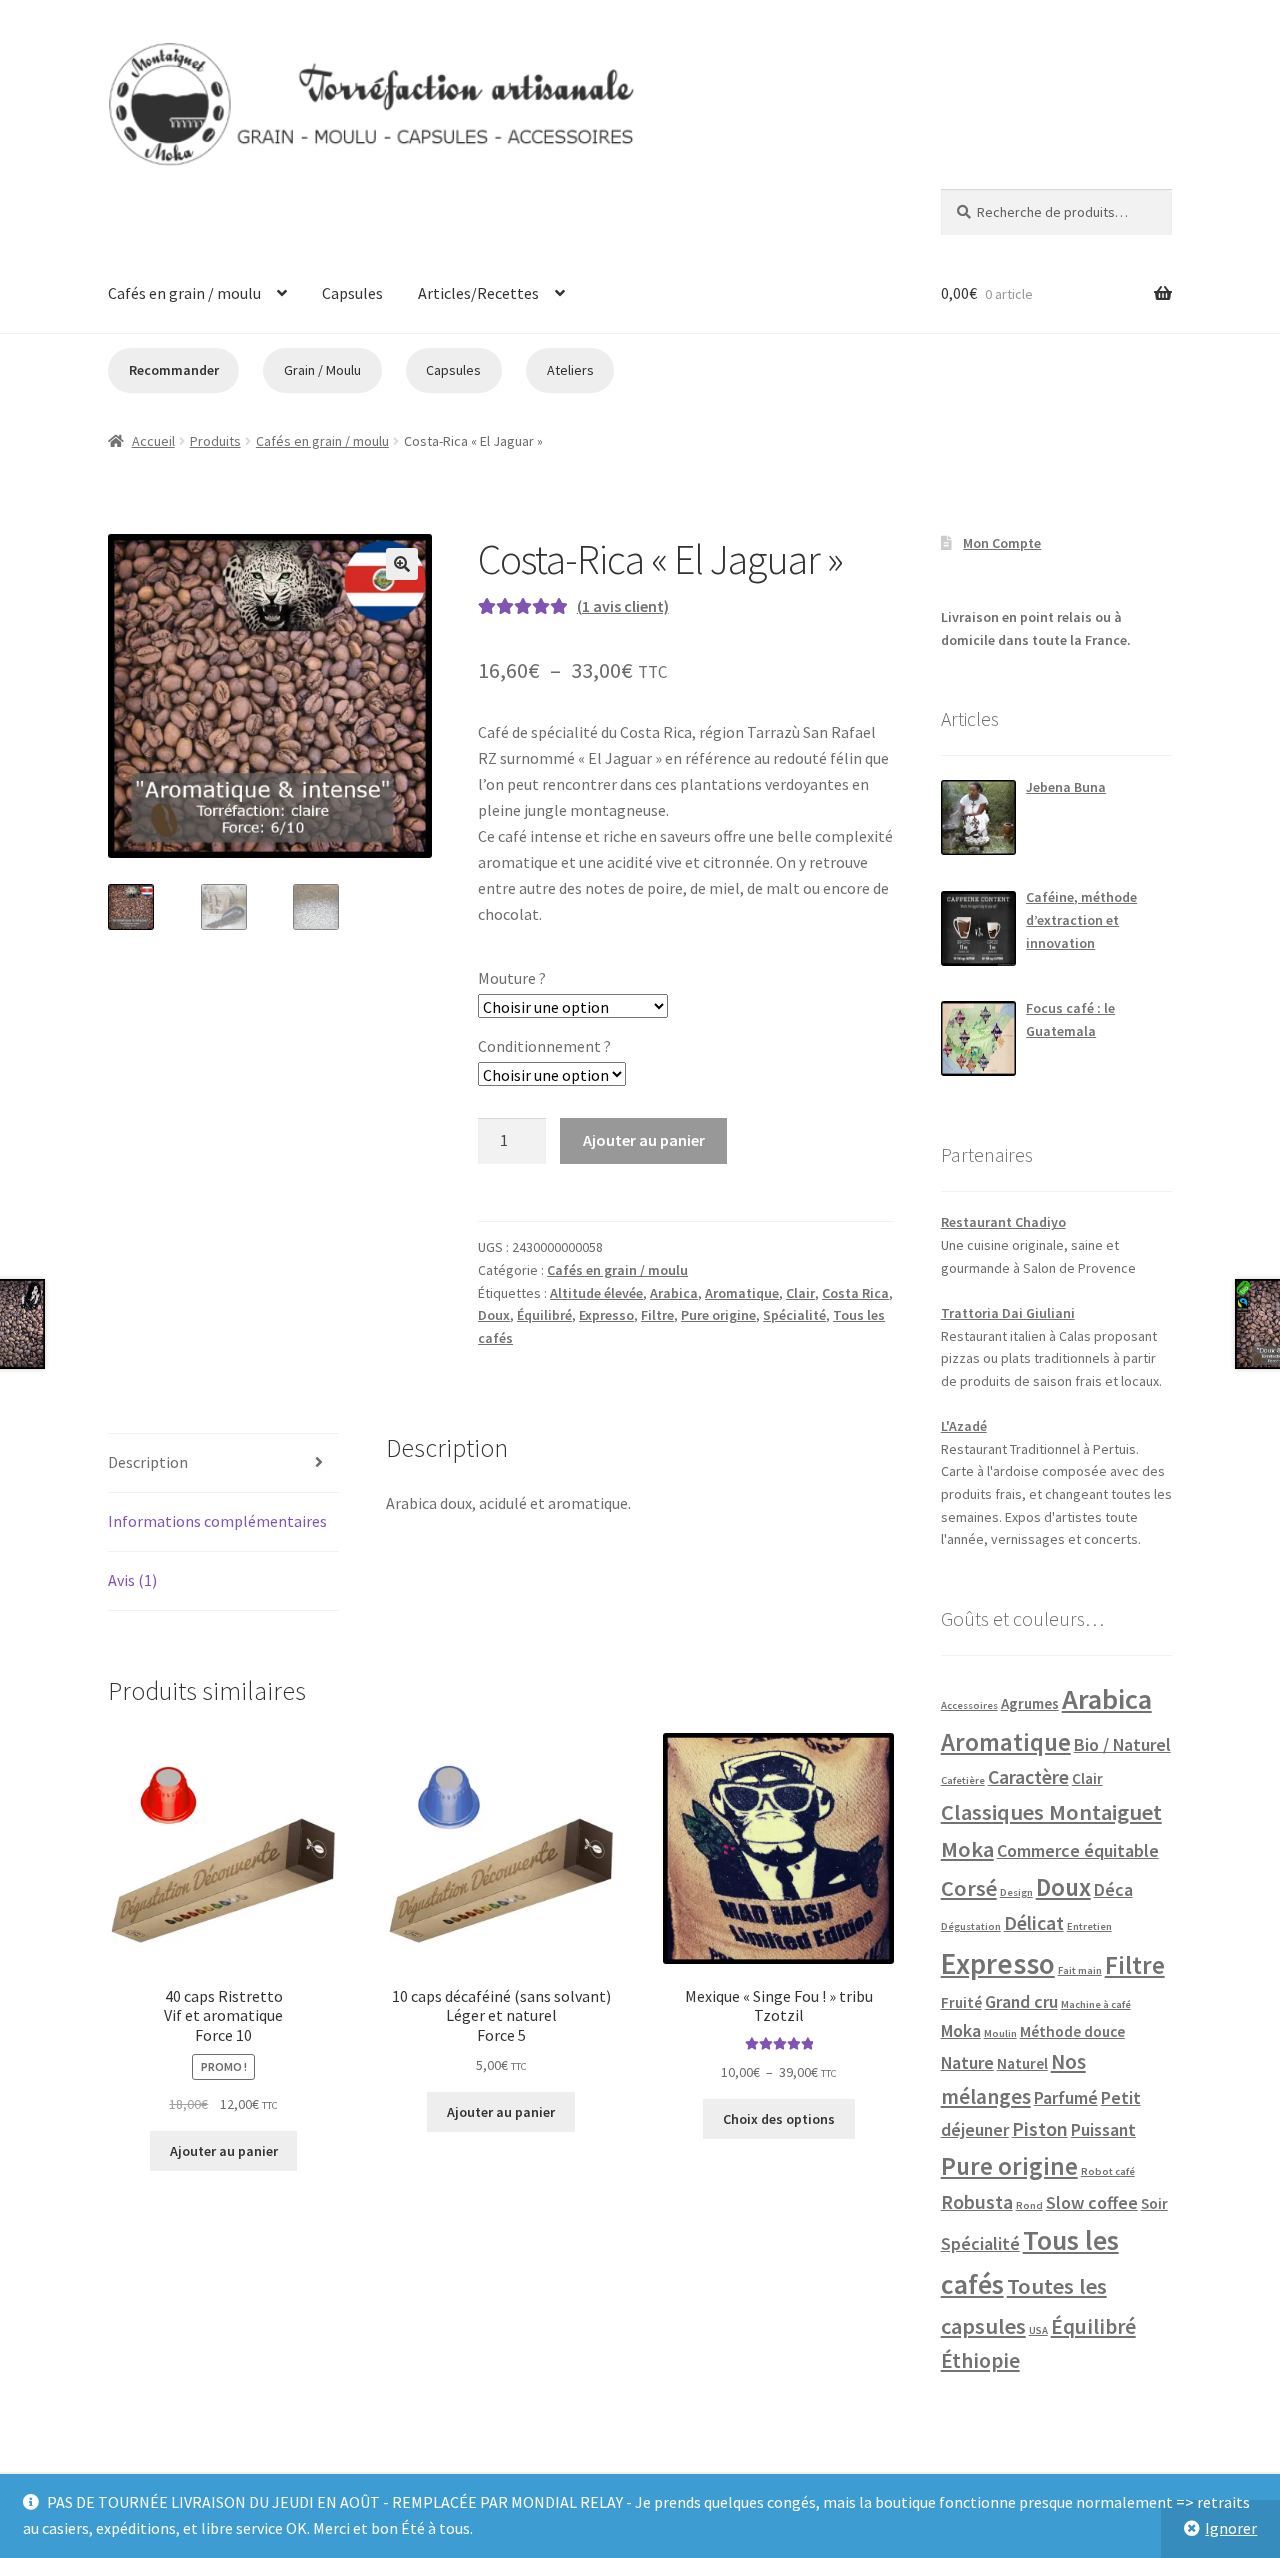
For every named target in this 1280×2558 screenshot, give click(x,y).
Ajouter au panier (644, 1140)
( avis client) (623, 606)
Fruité (961, 2002)
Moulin (1000, 2033)
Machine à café (1096, 2004)
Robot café (1108, 2171)
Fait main (1080, 1970)
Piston (1040, 2129)
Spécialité (794, 1315)
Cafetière (963, 1780)
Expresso (606, 1315)
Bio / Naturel (1122, 1744)
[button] (402, 564)
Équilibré (544, 1315)
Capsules (352, 293)
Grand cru (1021, 2001)
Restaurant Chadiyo (1003, 1222)
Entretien (1089, 1926)
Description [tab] (148, 1462)
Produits (215, 441)
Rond (1029, 2205)
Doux (494, 1315)
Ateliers (570, 370)
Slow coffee (1092, 2202)
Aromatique (742, 1293)
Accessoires (969, 1705)
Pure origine (718, 1315)
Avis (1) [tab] (132, 1580)
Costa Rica (855, 1293)
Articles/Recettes (478, 293)
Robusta (977, 2202)
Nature (967, 2062)
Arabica (674, 1293)
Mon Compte (1002, 543)
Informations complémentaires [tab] (217, 1521)
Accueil (153, 441)
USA (1038, 2330)
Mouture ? (512, 978)
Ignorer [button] (1231, 2528)
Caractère (1028, 1777)
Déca (1113, 1889)
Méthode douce (1072, 2031)
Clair (800, 1293)
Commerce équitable (1078, 1850)
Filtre (657, 1315)
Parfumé (1066, 2097)
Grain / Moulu (322, 370)
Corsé (969, 1888)
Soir (1154, 2203)
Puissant (1103, 2129)
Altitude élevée (596, 1293)
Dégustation (971, 1926)
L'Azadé (964, 1426)
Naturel (1022, 2063)
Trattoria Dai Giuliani (1008, 1313)
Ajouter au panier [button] (224, 2151)
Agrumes (1030, 1703)
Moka (961, 2030)
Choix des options (779, 2119)
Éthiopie (980, 2360)
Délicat (1034, 1923)
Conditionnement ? (544, 1046)
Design (1016, 1892)
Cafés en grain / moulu (184, 293)
